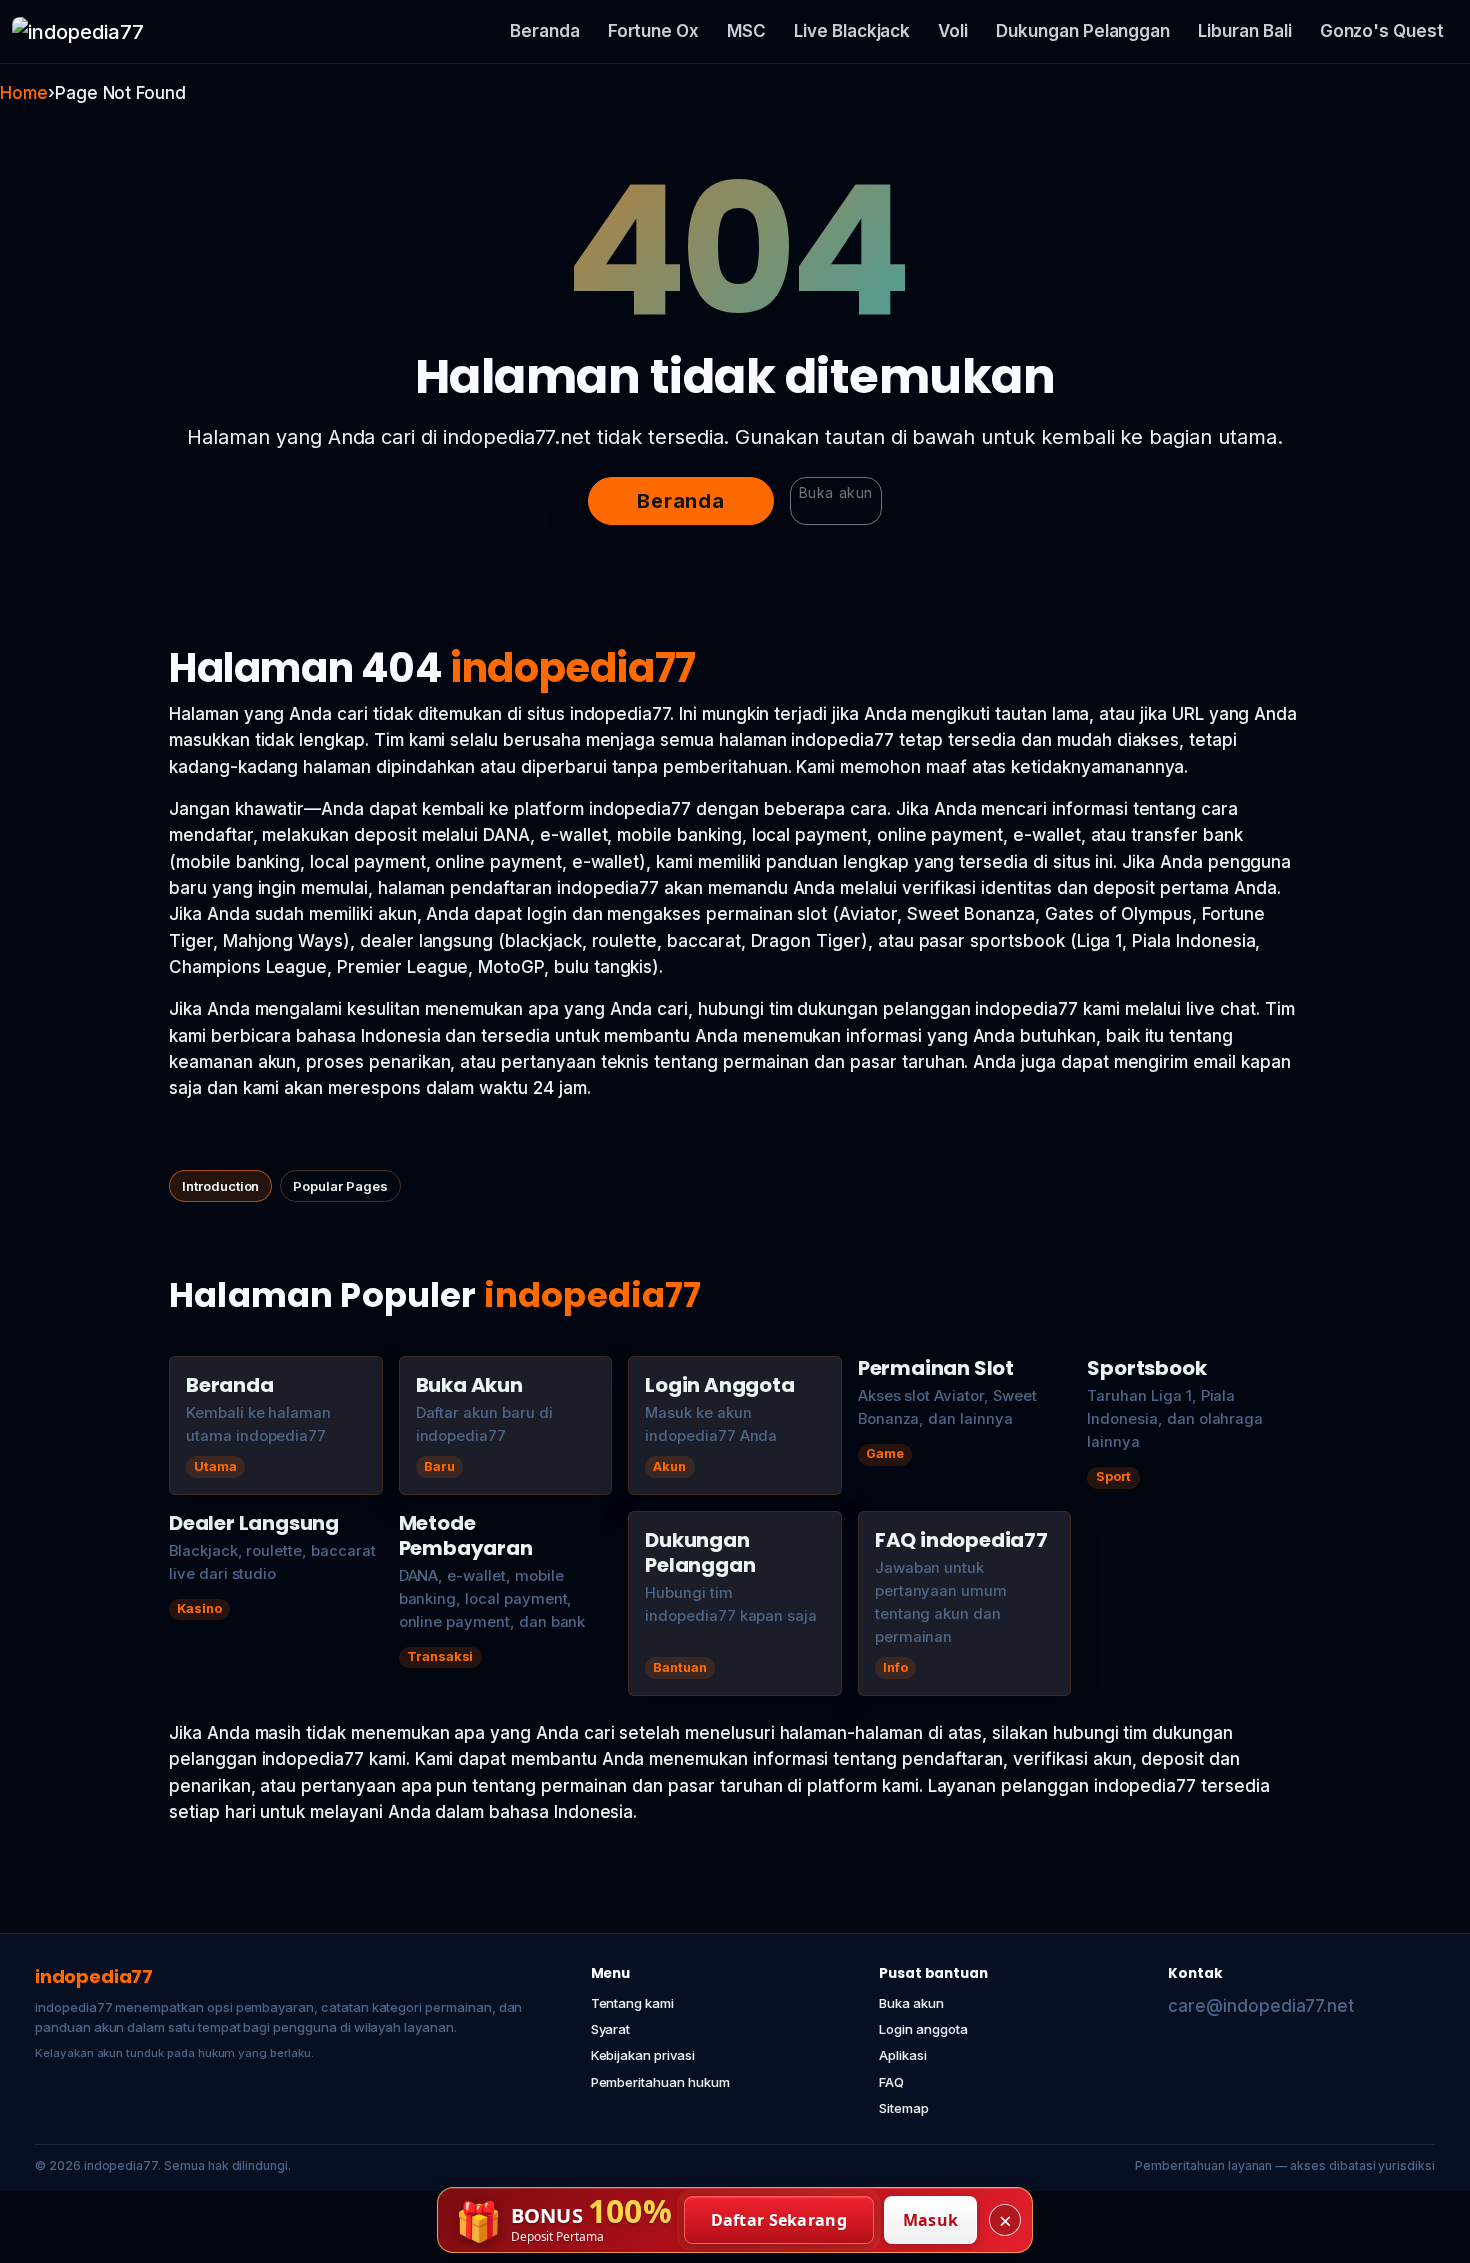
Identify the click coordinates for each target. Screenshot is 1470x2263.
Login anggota (923, 2029)
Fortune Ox (654, 31)
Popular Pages (340, 1186)
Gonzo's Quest (1382, 31)
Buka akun (836, 492)
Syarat (611, 2029)
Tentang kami (632, 2003)
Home (24, 93)
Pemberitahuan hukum (660, 2082)
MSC (746, 31)
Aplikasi (903, 2055)
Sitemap (904, 2108)
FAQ (891, 2082)
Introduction (220, 1186)
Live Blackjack (852, 31)
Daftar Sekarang (779, 2220)
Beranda (545, 31)
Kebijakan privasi (643, 2055)
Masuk (931, 2220)
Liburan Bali (1244, 31)
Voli (953, 31)
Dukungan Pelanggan (1083, 31)
